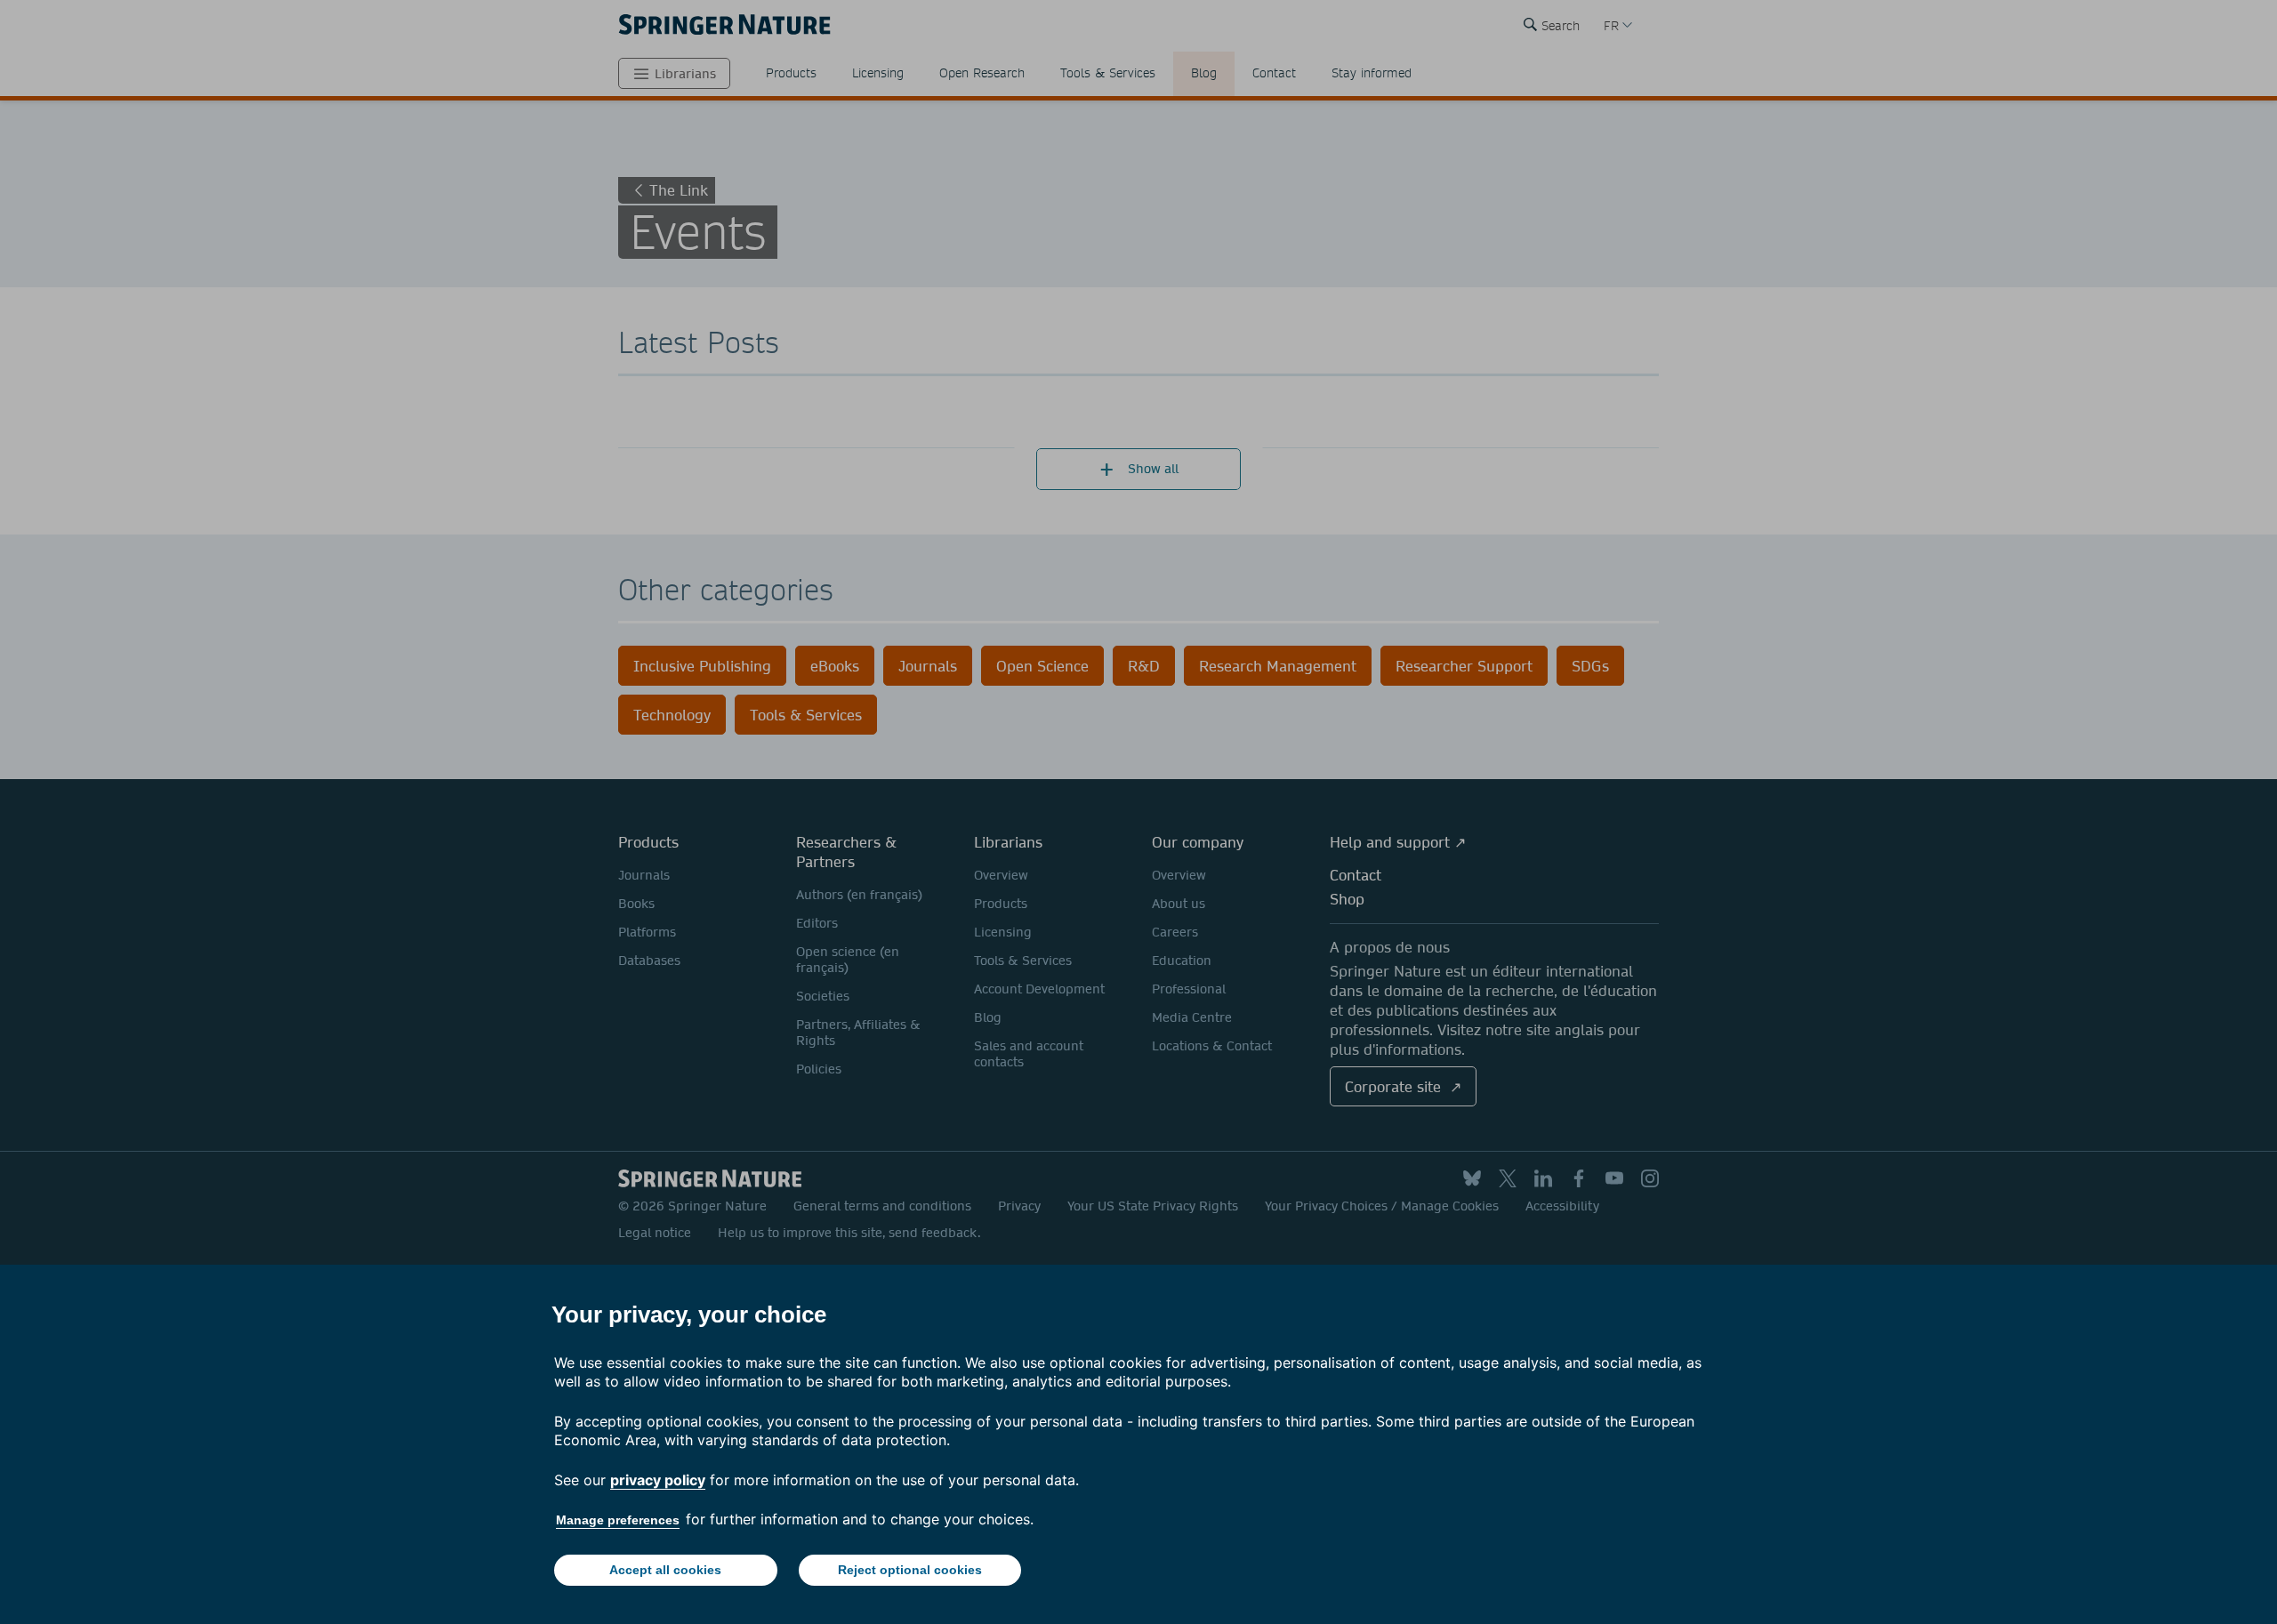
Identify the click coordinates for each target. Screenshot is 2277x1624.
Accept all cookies (665, 1570)
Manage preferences (618, 1520)
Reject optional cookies (910, 1570)
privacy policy (658, 1480)
